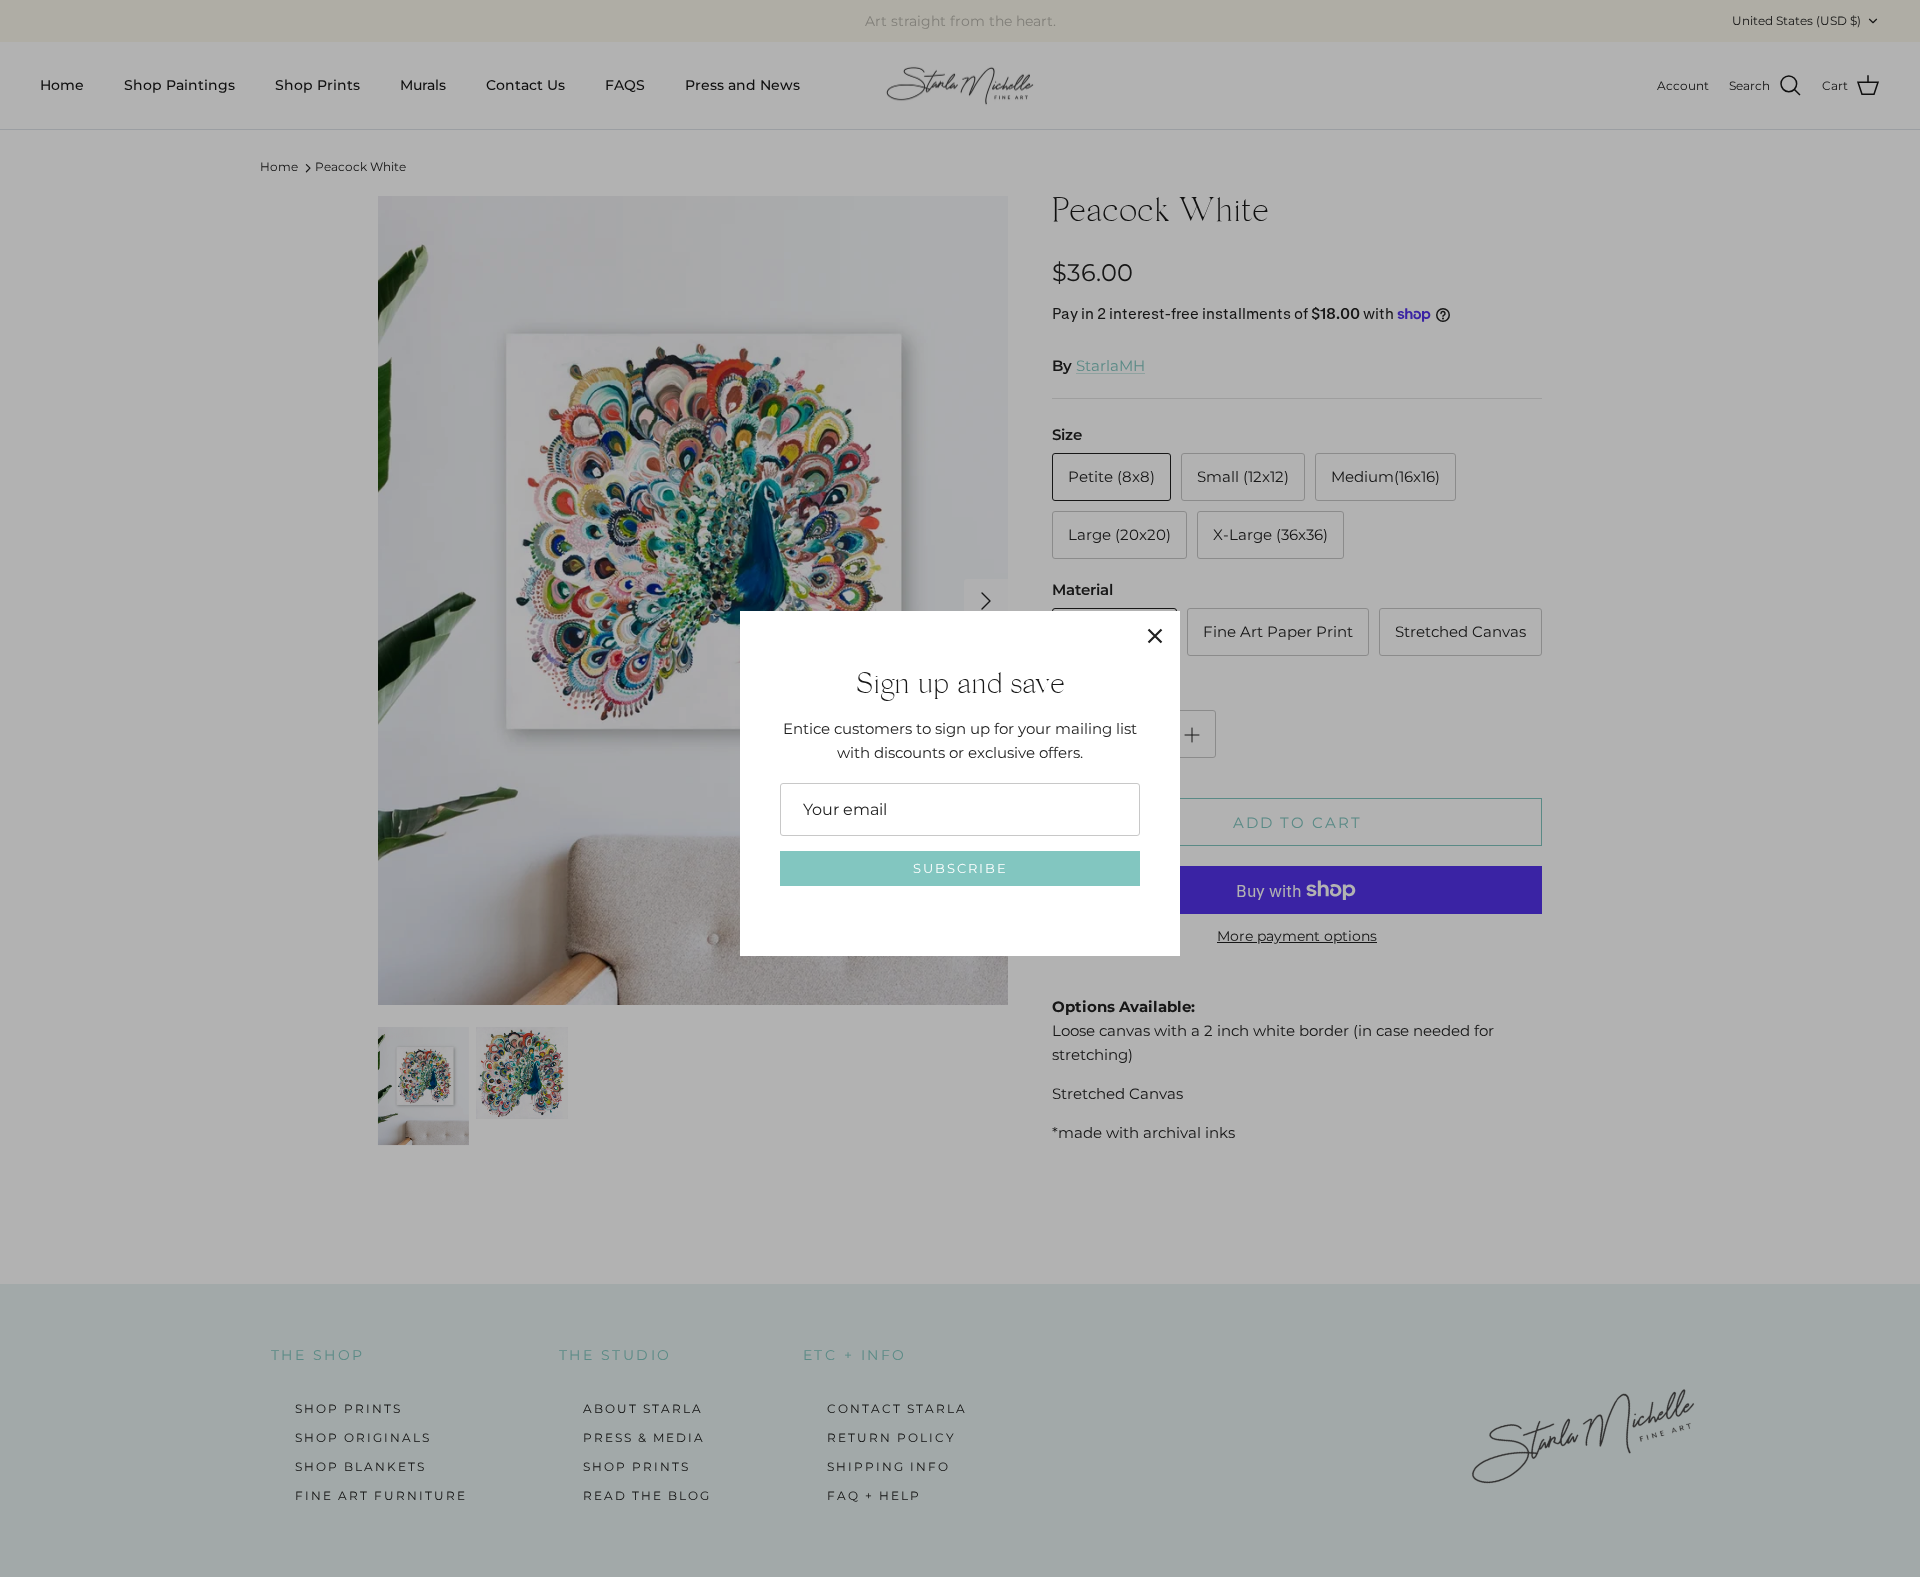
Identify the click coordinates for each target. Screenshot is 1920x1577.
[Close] (1155, 636)
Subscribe (960, 868)
